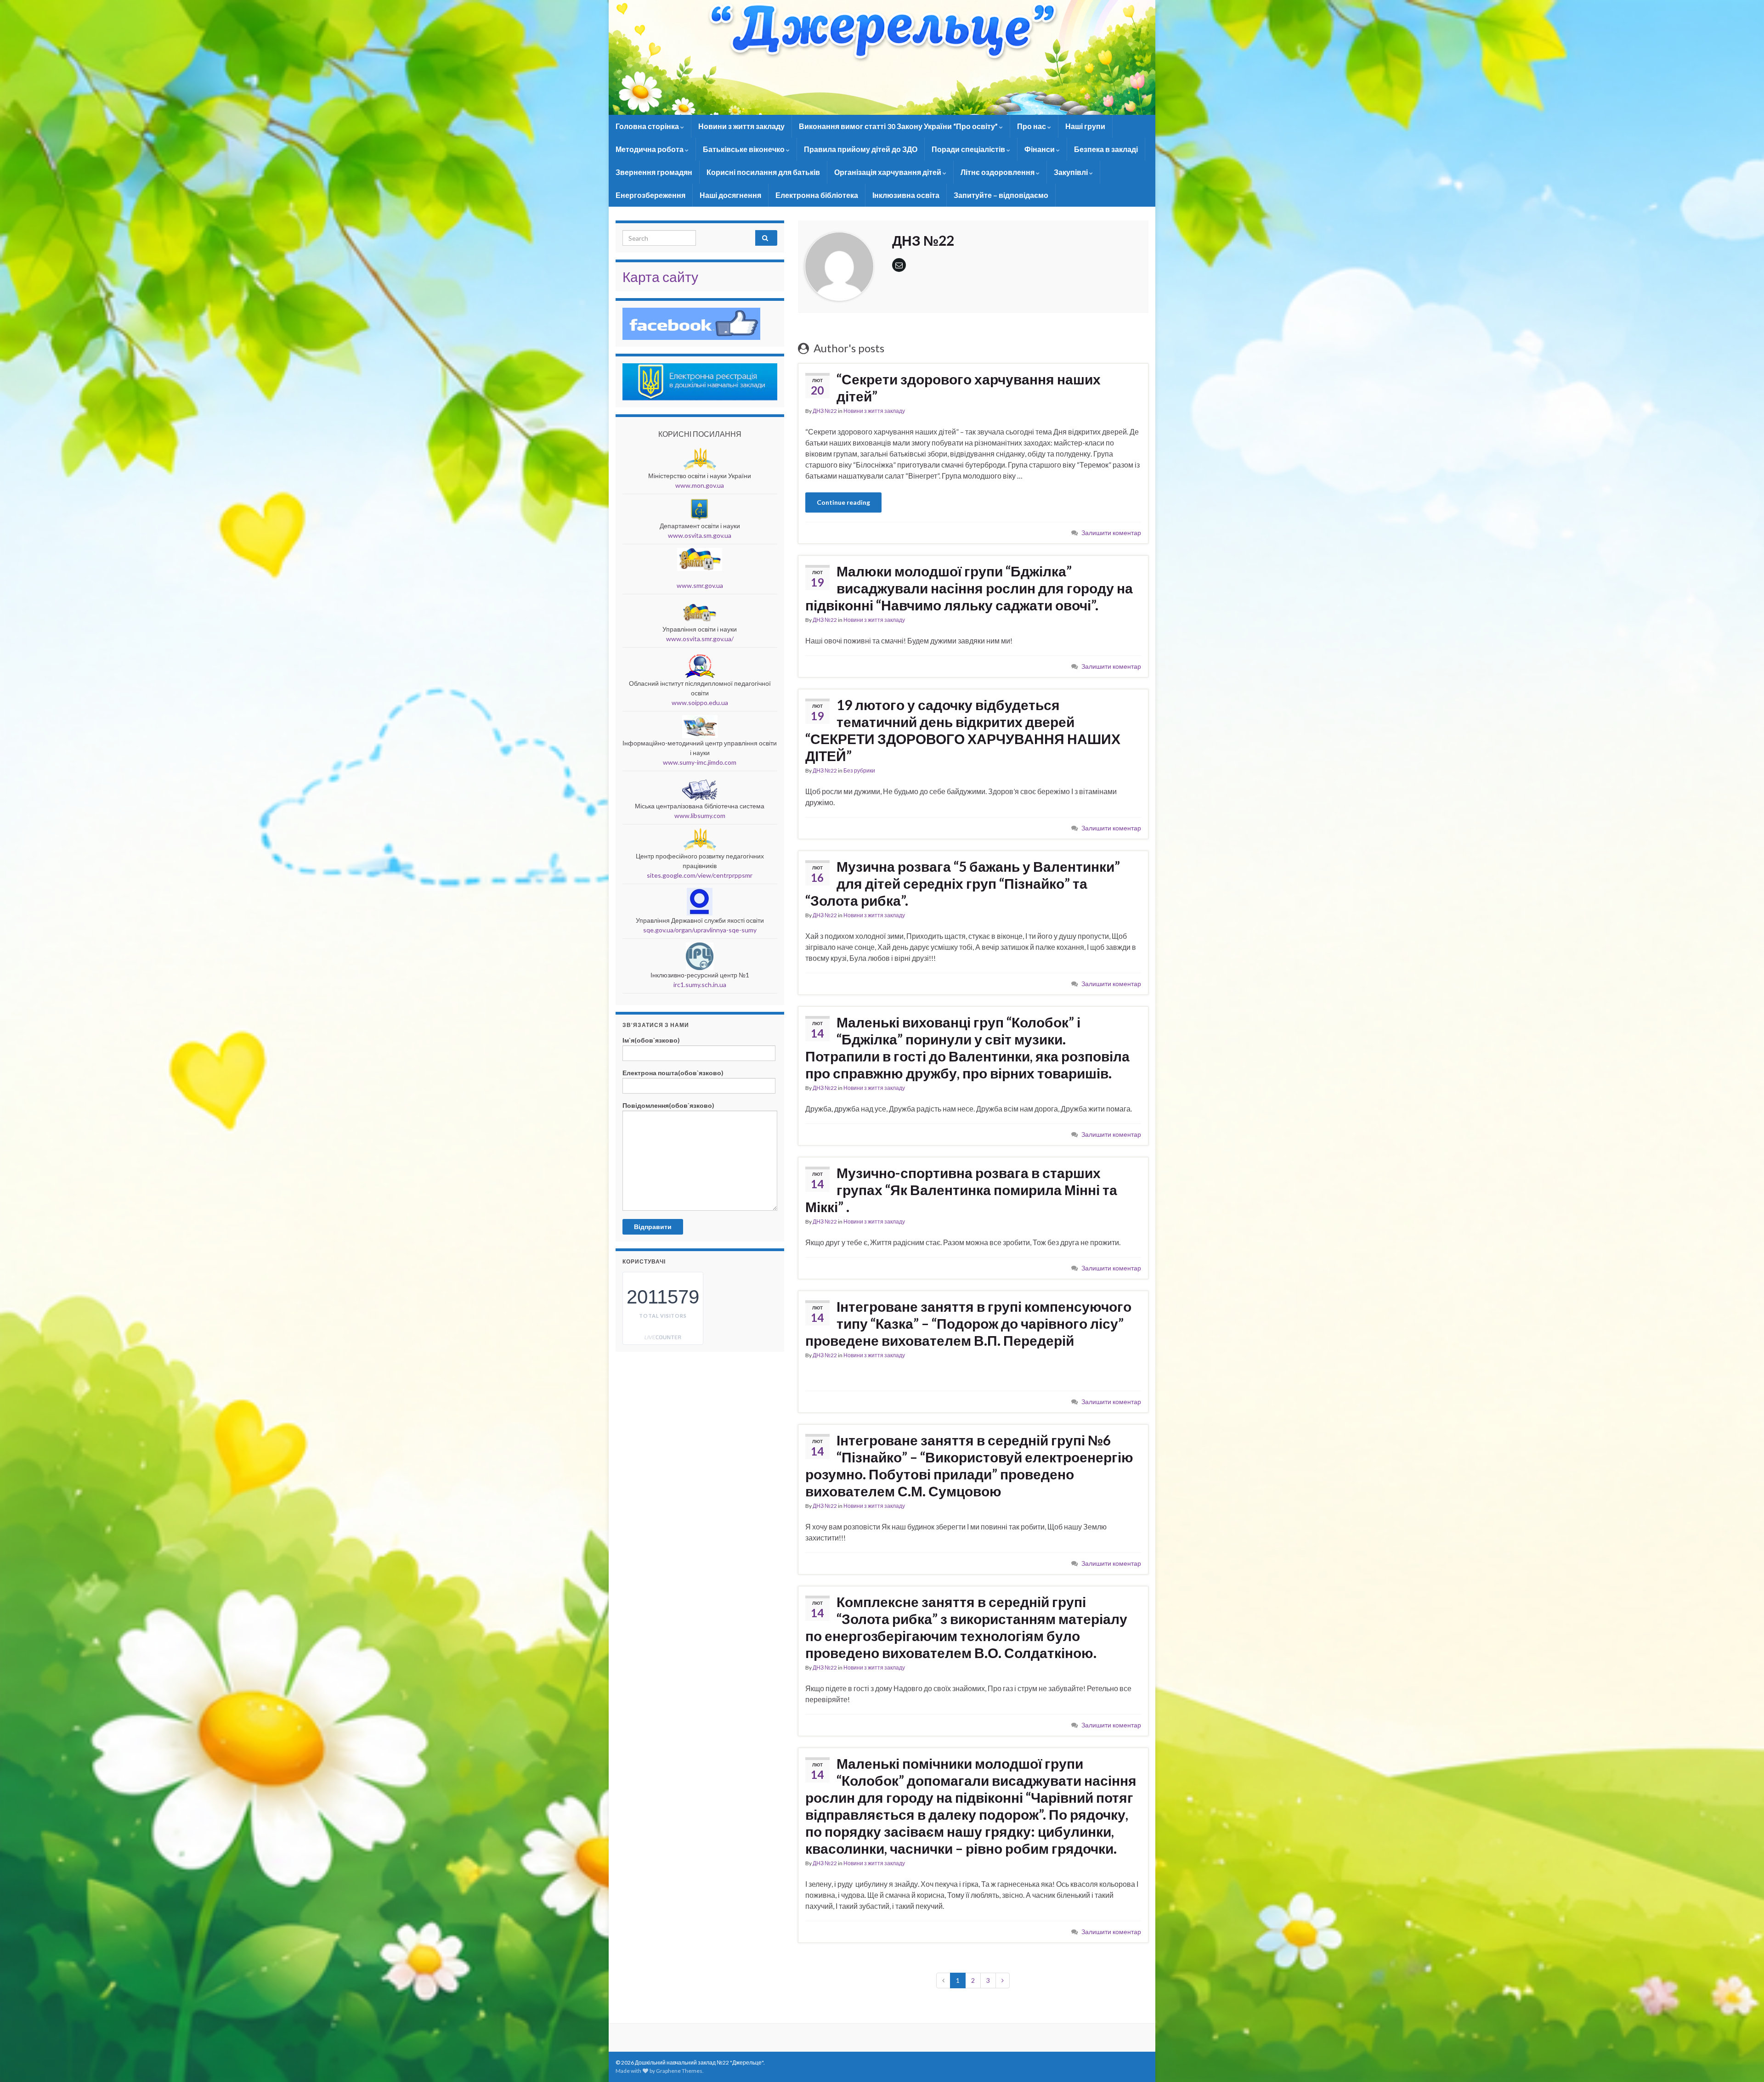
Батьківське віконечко (744, 149)
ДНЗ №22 (825, 411)
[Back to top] (1743, 2061)
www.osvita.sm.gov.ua (700, 535)
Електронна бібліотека (817, 195)
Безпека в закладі (1106, 149)
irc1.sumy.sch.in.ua (700, 985)
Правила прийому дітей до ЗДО (861, 149)
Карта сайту (660, 276)
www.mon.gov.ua (700, 485)
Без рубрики (859, 770)
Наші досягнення (730, 195)
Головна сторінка (648, 126)
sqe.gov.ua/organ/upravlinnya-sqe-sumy (700, 930)
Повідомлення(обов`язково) (668, 1105)
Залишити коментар (1111, 533)
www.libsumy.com (700, 815)
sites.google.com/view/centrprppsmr (700, 875)
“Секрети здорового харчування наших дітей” (969, 387)
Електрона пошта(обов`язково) (673, 1073)
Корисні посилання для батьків (763, 172)
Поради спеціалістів (969, 149)
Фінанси (1040, 149)
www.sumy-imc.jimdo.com (700, 762)
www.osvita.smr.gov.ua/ (700, 639)
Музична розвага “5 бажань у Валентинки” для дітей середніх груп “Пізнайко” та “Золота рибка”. (963, 883)
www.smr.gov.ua (700, 585)
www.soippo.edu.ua (700, 702)
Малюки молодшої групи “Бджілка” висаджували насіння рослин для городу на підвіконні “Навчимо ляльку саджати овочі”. (969, 588)
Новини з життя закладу (741, 126)
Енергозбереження (650, 195)
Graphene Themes (679, 2071)
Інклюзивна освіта (906, 195)
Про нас (1032, 126)
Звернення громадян (654, 172)
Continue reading (843, 502)
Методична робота (650, 149)
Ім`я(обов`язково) (651, 1040)
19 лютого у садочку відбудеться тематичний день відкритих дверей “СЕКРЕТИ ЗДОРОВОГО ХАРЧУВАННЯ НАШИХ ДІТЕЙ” (963, 730)
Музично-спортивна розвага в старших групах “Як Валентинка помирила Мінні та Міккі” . (961, 1190)
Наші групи (1085, 126)
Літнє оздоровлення (998, 172)
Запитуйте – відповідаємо (1001, 195)
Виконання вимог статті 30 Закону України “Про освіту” (899, 126)
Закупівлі (1071, 172)
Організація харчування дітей (888, 172)
